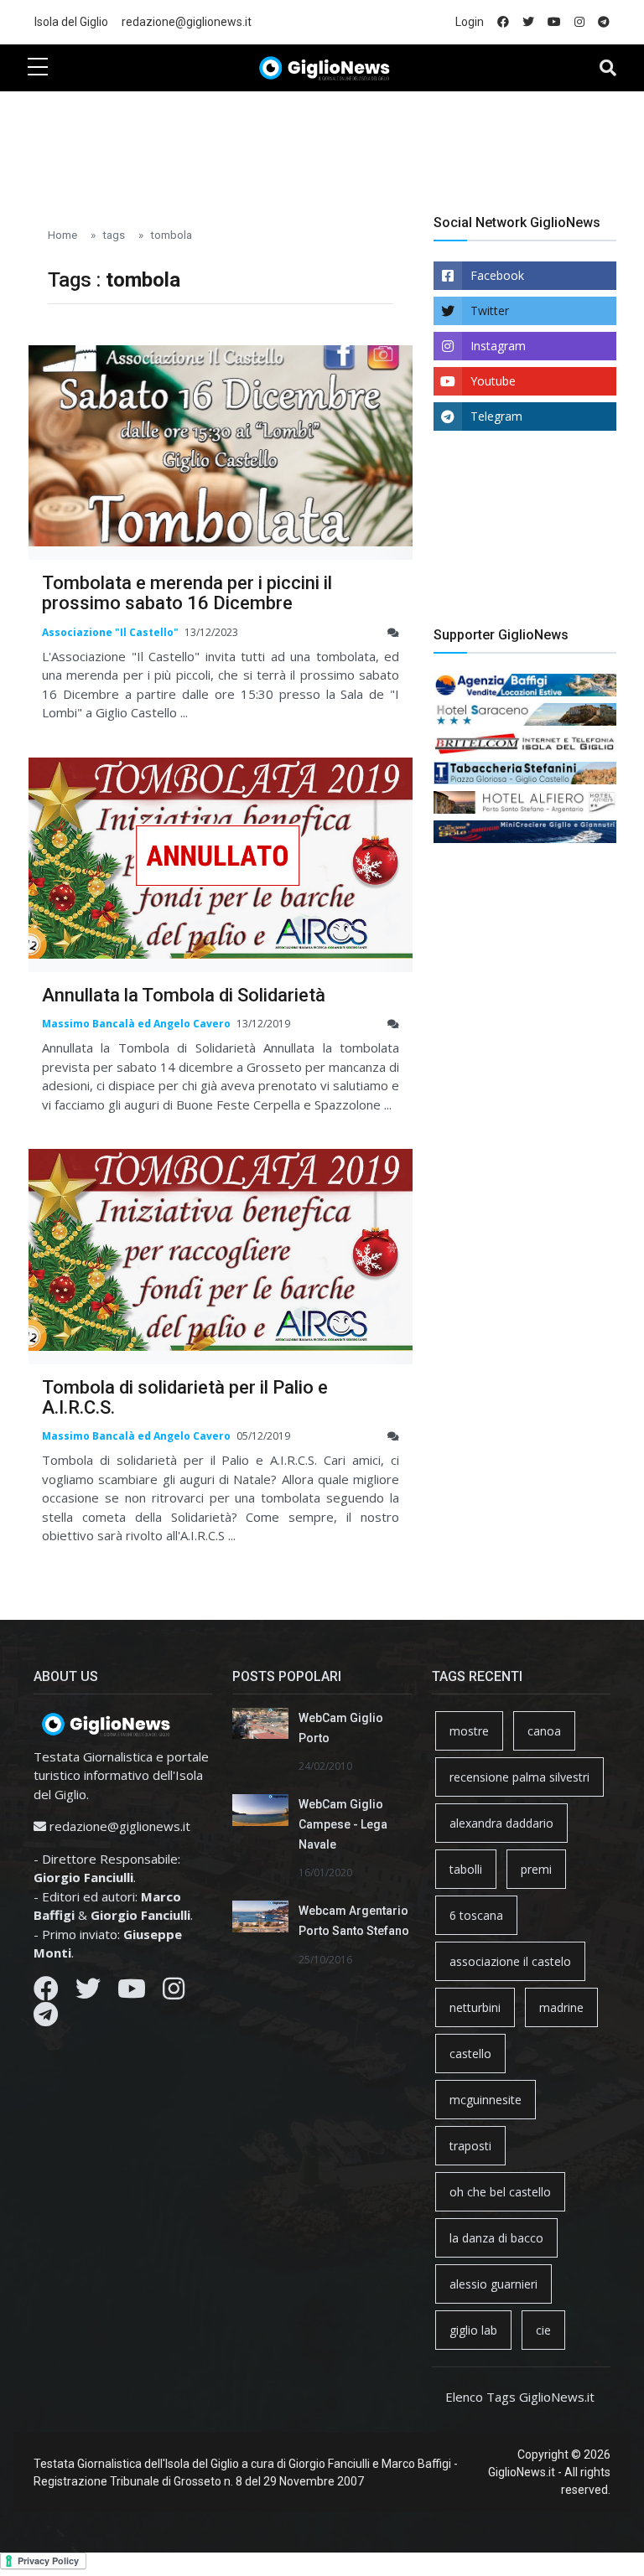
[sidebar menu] (38, 68)
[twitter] (528, 22)
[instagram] (579, 22)
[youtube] (554, 22)
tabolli (466, 1869)
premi (536, 1869)
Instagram (498, 346)
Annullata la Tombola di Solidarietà (184, 995)
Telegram (496, 416)
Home (62, 235)
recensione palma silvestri (519, 1777)
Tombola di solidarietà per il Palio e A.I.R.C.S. (185, 1397)
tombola (171, 235)
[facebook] (503, 22)
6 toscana (476, 1915)
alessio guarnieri (493, 2284)
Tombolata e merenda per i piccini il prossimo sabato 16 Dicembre (187, 593)
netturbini (475, 2007)
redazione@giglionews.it (187, 22)
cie (543, 2330)
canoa (544, 1731)
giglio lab (473, 2330)
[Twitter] (88, 1993)
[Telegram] (46, 2019)
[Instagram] (174, 1993)
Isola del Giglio (71, 22)
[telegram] (604, 22)
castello (470, 2054)
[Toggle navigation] (608, 68)
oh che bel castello (500, 2192)
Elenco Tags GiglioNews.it (520, 2397)
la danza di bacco (496, 2238)
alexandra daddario (501, 1823)
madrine (561, 2007)
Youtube (493, 381)
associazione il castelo (510, 1961)
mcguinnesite (486, 2100)
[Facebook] (46, 1993)
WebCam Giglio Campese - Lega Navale (343, 1824)
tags (114, 235)
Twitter (490, 310)
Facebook (497, 275)
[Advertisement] (333, 143)
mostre (469, 1731)
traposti (470, 2146)
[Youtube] (132, 1993)
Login (470, 22)
